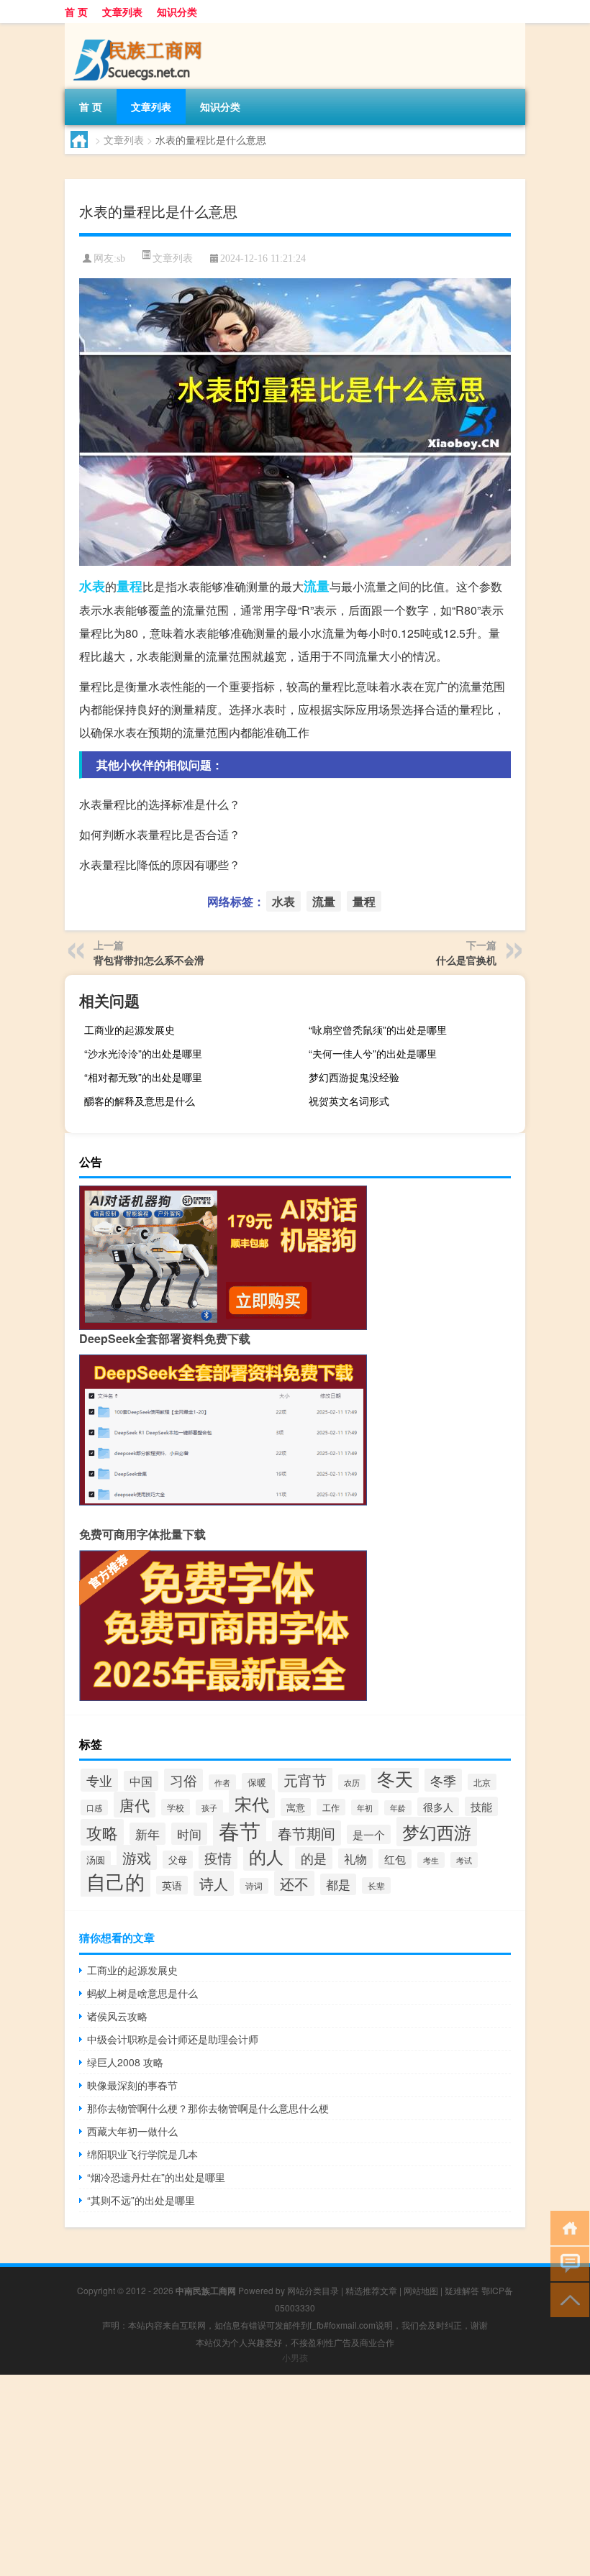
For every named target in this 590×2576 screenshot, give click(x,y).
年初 (365, 1807)
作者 (222, 1782)
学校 (176, 1807)
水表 (92, 586)
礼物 (355, 1858)
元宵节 (305, 1780)
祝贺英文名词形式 (349, 1101)
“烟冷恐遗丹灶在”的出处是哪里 (156, 2177)
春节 (240, 1830)
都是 (338, 1884)
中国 (141, 1781)
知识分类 (177, 12)
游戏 (137, 1857)
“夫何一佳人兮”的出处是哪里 (373, 1053)
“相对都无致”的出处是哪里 (143, 1077)
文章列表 (122, 12)
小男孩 (295, 2357)
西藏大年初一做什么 (132, 2131)
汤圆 (96, 1860)
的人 (266, 1856)
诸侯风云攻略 (117, 2016)
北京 (482, 1782)
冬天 (395, 1778)
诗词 (254, 1886)
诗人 (214, 1883)
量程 (130, 586)
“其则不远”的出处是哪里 (141, 2200)
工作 (331, 1807)
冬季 (443, 1780)
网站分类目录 (313, 2290)
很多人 (438, 1807)
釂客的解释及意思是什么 (140, 1101)
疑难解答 (462, 2290)
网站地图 (421, 2290)
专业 (99, 1780)
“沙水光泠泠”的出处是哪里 (143, 1053)
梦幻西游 (437, 1832)
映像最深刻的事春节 (132, 2085)
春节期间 (307, 1833)
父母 (178, 1860)
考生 (431, 1860)
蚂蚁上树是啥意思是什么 (142, 1993)
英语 (172, 1885)
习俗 (183, 1780)
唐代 (135, 1805)
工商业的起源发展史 (130, 1030)
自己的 (115, 1881)
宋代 (252, 1804)
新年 (147, 1834)
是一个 (369, 1834)
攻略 (102, 1832)
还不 (294, 1883)
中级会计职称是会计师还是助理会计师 (173, 2039)
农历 (352, 1782)
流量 (317, 586)
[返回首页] (567, 2227)
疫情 (218, 1857)
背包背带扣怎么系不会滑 (149, 960)
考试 (464, 1860)
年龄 (398, 1808)
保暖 (257, 1782)
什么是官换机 (466, 960)
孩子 (209, 1807)
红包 (395, 1859)
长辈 (376, 1885)
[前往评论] (567, 2263)
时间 (189, 1834)
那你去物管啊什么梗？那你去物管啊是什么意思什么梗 (208, 2108)
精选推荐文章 (371, 2290)
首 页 (76, 12)
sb (121, 258)
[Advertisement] (295, 2475)
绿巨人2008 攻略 (125, 2062)
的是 (314, 1858)
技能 (481, 1806)
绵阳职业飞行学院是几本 (142, 2154)
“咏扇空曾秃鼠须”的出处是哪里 (378, 1030)
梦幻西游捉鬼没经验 (354, 1077)
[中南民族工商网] (140, 28)
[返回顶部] (567, 2299)
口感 (94, 1807)
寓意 (296, 1807)
